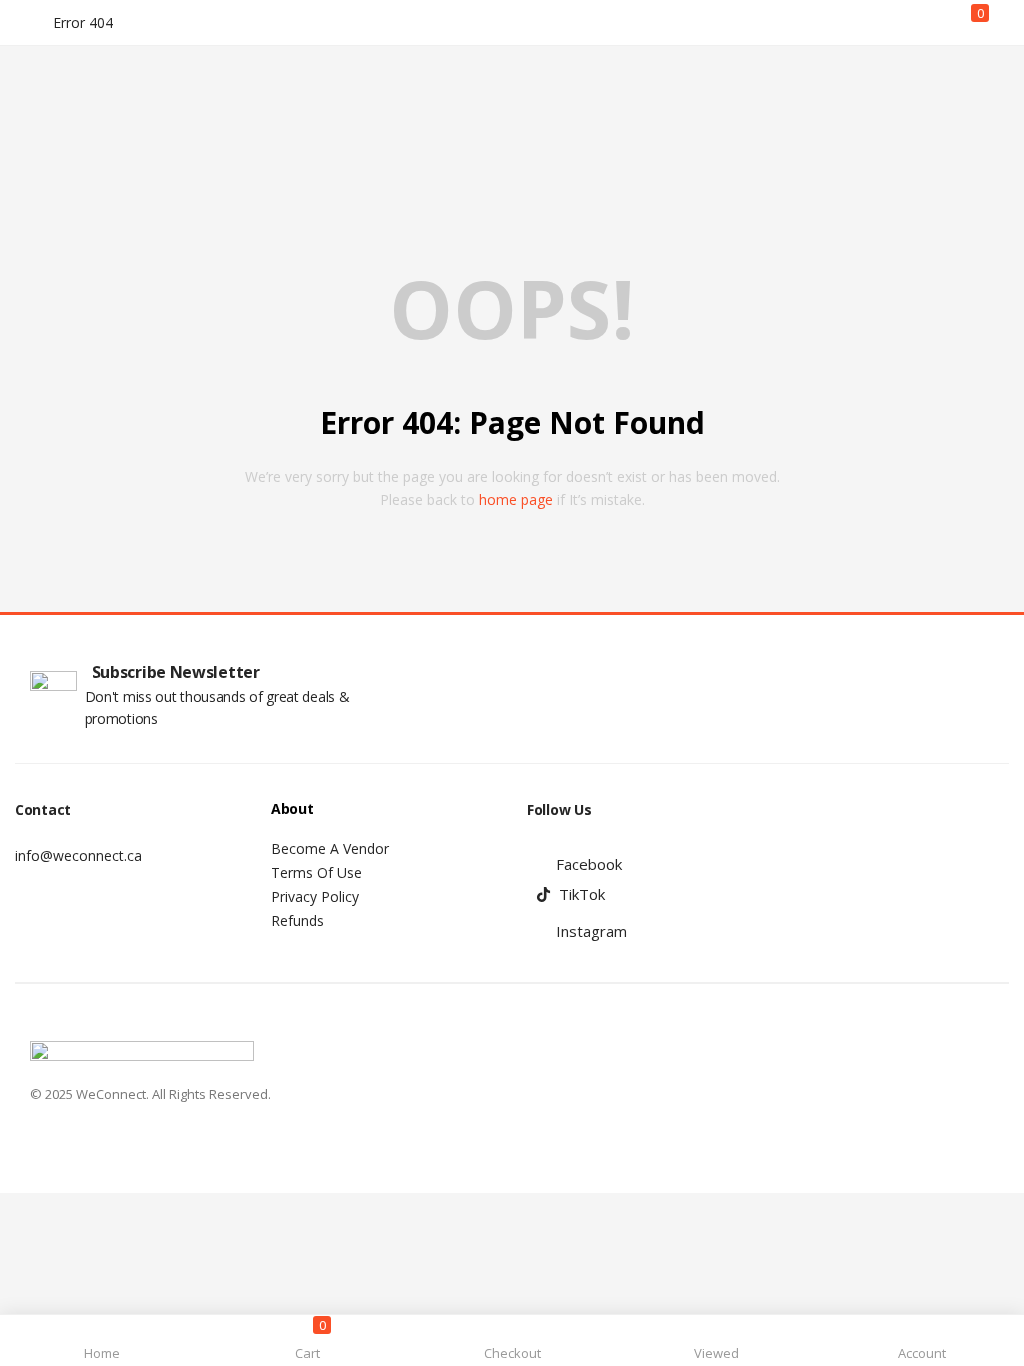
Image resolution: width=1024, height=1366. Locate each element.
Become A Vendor (330, 848)
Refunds (297, 920)
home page (516, 499)
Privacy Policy (315, 896)
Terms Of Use (316, 872)
